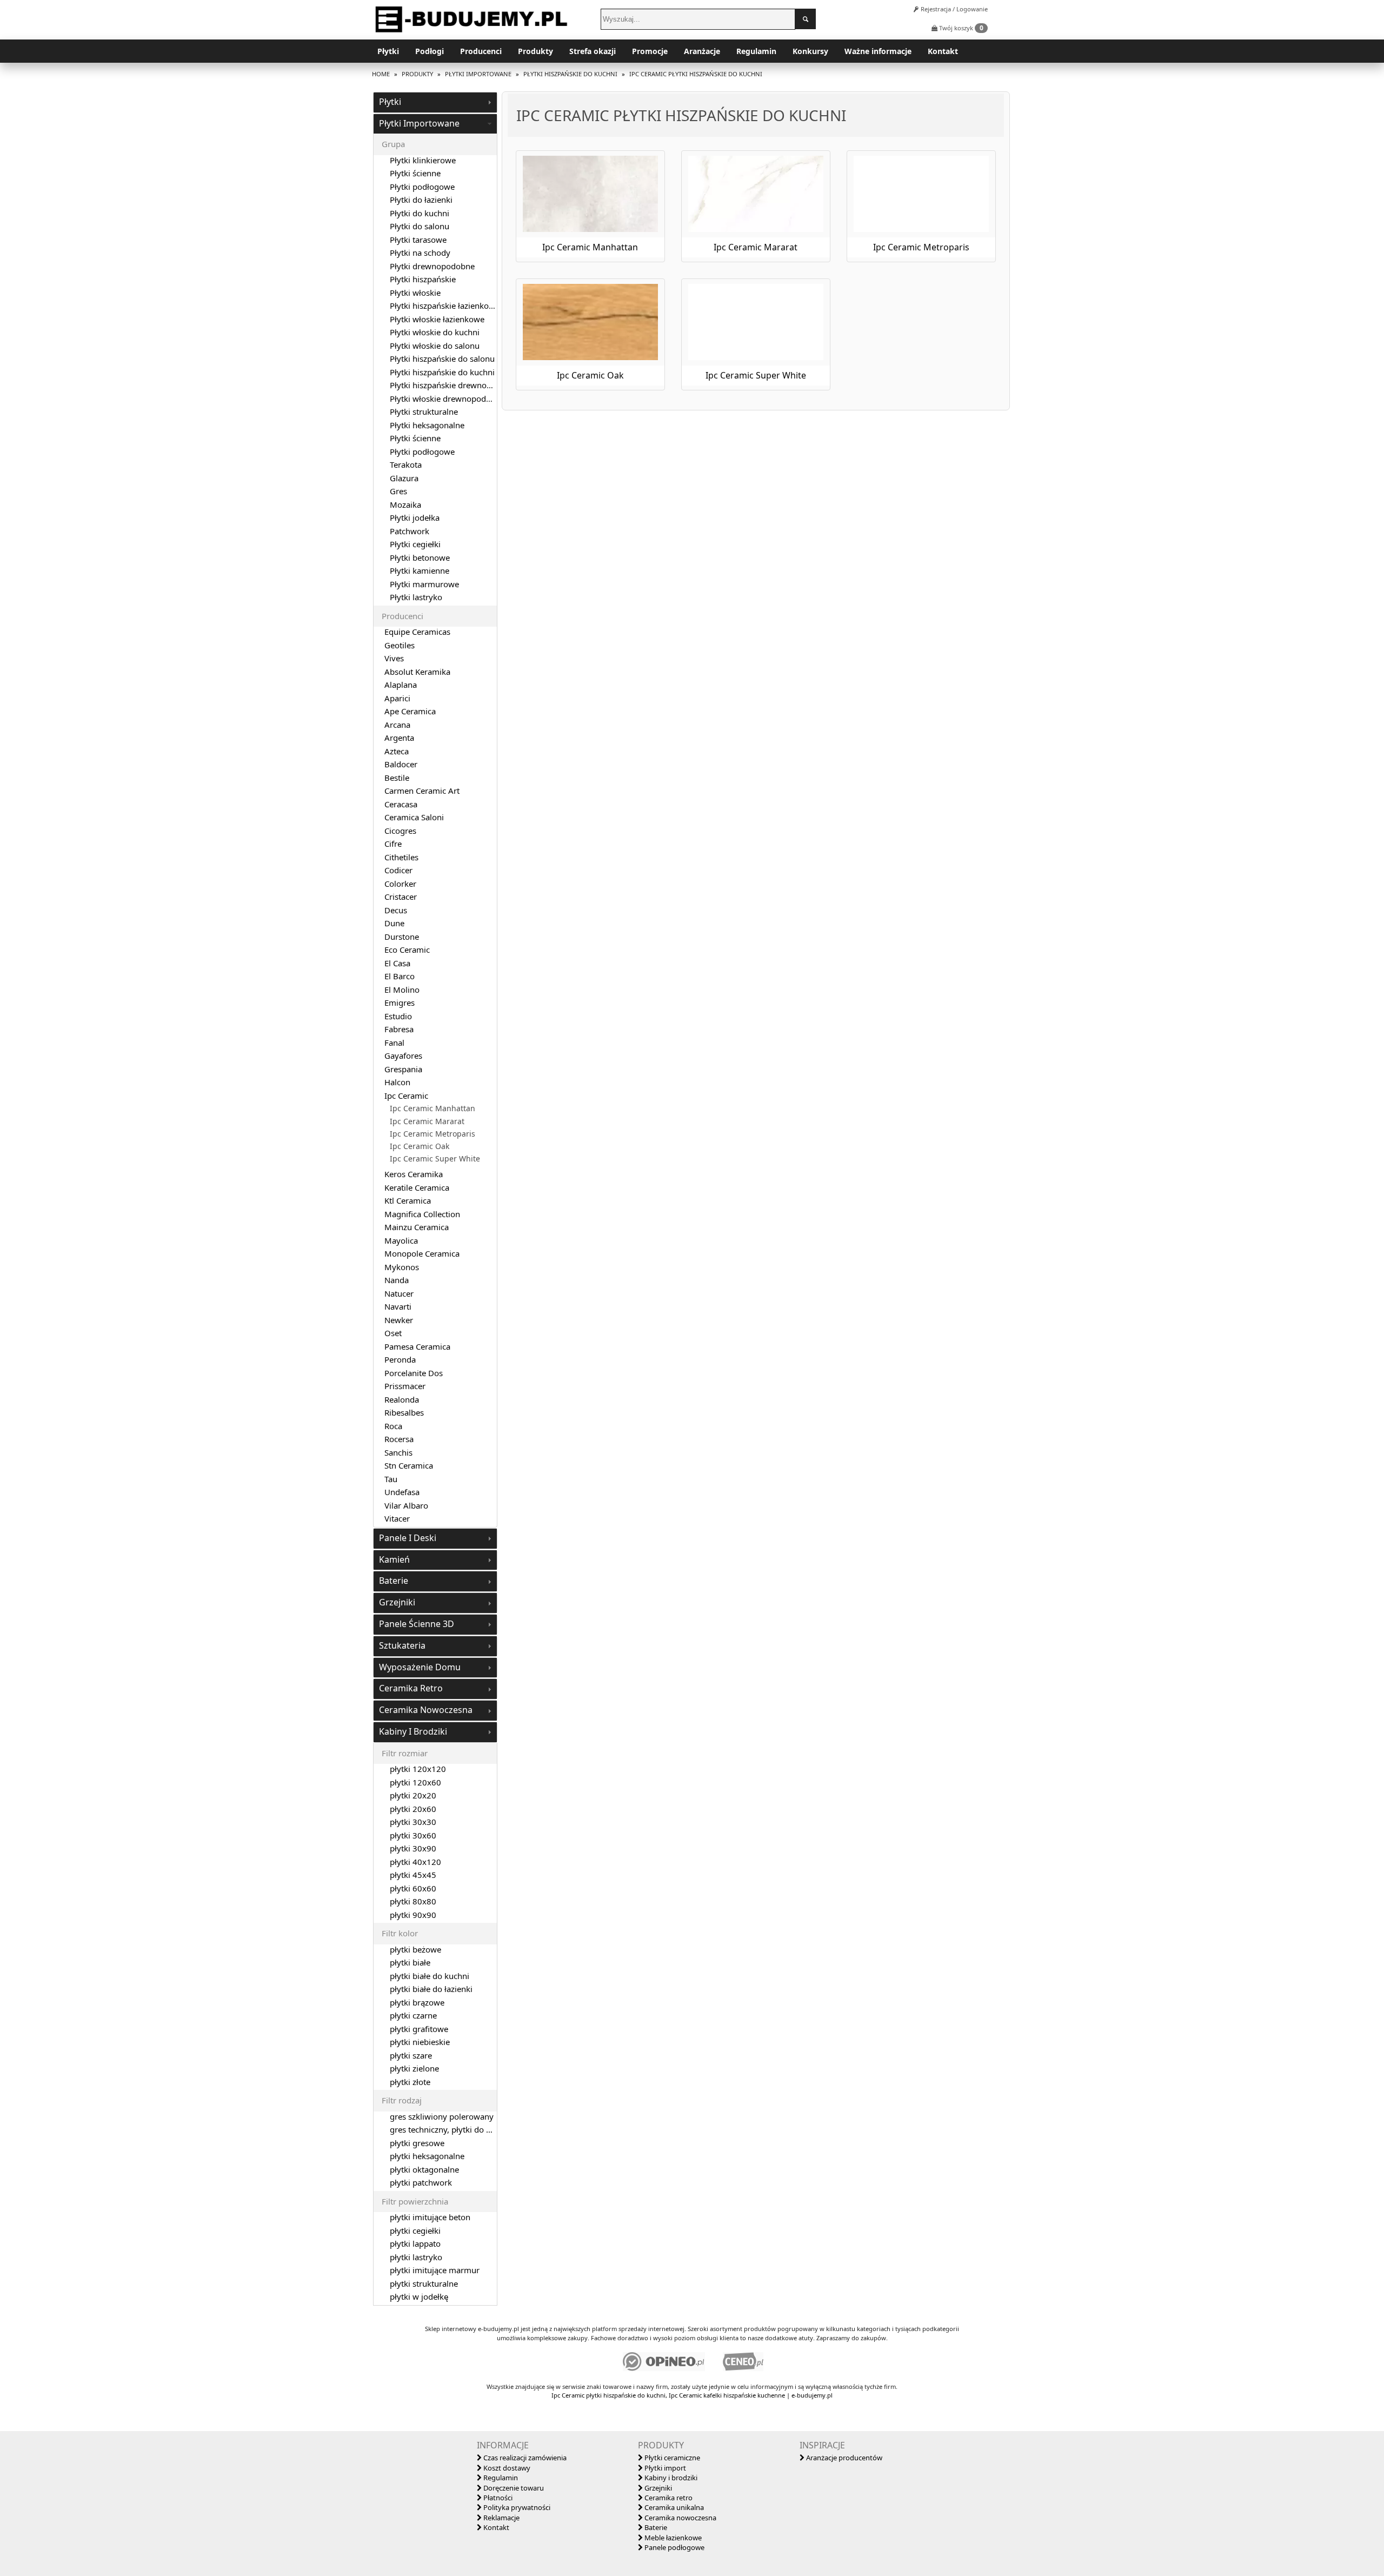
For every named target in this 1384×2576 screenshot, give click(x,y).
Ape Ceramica (410, 711)
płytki (390, 102)
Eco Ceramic (407, 950)
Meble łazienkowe (672, 2538)
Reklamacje (501, 2518)
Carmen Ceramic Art (422, 791)
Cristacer (401, 897)
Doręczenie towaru (513, 2488)
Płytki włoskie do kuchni (435, 332)
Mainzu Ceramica (417, 1227)
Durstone (402, 937)
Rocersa (399, 1439)
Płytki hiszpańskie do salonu (442, 358)
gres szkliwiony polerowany (442, 2116)
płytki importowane (419, 123)
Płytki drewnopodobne (432, 266)
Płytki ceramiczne (671, 2458)
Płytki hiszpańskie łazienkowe (445, 306)
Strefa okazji (593, 51)
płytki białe (410, 1962)
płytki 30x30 (413, 1822)
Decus (396, 910)
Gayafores (403, 1055)
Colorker (400, 884)
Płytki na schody (420, 253)
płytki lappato (415, 2243)
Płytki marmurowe (424, 584)
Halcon (397, 1082)
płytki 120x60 (415, 1782)
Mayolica (401, 1240)
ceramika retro (411, 1688)
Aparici (397, 698)
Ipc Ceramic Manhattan (432, 1108)
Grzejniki (657, 2488)
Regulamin (756, 51)
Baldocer (401, 764)
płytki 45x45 (413, 1875)
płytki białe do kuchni (430, 1976)
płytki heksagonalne (427, 2156)
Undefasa (402, 1492)
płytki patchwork (421, 2182)
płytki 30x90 (413, 1848)
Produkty (535, 51)
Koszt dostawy (506, 2468)
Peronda (400, 1359)
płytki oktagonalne (424, 2169)
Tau (391, 1479)
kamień (394, 1559)
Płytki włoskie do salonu (435, 346)
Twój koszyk (960, 28)
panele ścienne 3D (417, 1624)
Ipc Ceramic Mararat (427, 1121)
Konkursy (810, 51)
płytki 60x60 (413, 1888)
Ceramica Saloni (414, 817)
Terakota (406, 464)
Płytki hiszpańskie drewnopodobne (455, 385)
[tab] (435, 102)
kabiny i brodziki (413, 1731)
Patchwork (410, 531)
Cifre (393, 844)
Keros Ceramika (414, 1174)
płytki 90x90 (413, 1915)
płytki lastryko (416, 2257)
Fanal (394, 1043)
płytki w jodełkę (419, 2296)
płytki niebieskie (420, 2042)
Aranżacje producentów (843, 2458)
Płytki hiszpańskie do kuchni (442, 372)
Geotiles (400, 645)
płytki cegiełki (415, 2230)
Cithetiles (401, 857)
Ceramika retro (668, 2498)
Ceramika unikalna (673, 2507)
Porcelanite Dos (414, 1373)
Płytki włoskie (415, 293)
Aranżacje (702, 51)
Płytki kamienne (420, 570)
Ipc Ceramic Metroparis (432, 1134)
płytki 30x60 (413, 1835)
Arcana (397, 725)
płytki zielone (414, 2068)
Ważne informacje (878, 51)
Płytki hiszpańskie (423, 279)
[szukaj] (806, 19)
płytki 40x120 (415, 1862)
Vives (394, 658)
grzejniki (397, 1602)
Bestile (397, 778)
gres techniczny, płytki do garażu (451, 2129)
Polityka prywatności (516, 2507)
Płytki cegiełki (415, 544)
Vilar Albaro (406, 1505)
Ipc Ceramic (406, 1096)
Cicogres (400, 831)
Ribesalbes (404, 1412)
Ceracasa (401, 804)
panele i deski (408, 1538)
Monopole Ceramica (422, 1253)
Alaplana (401, 685)
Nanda (397, 1280)
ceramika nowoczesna (426, 1710)
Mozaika (405, 504)
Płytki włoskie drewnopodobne (447, 399)
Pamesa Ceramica (417, 1346)
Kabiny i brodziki (670, 2478)
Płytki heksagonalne (427, 425)
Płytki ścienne (415, 173)
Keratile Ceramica (417, 1187)
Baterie (655, 2527)
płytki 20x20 (413, 1795)
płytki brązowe (417, 2002)
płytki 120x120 (418, 1769)
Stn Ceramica (409, 1465)
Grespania (403, 1069)
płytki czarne (413, 2015)
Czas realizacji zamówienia (524, 2458)
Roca (393, 1426)
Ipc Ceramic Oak (420, 1146)
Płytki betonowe (420, 557)
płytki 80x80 (413, 1901)
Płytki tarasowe (418, 240)
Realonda (402, 1399)
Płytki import (664, 2468)
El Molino (402, 990)
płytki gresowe (417, 2143)
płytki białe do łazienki (431, 1989)
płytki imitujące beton (430, 2217)
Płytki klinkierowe (423, 160)
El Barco (400, 976)
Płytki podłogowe (422, 187)
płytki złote (410, 2082)
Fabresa (399, 1029)
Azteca (397, 751)
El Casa (397, 963)
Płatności (497, 2498)
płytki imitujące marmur (435, 2270)
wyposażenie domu (420, 1667)
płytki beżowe (415, 1949)
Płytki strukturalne (424, 411)
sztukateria (402, 1645)
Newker (399, 1320)
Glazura (404, 478)
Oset (393, 1333)
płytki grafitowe (419, 2029)
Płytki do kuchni (420, 213)
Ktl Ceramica (408, 1200)
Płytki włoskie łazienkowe (437, 319)
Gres (398, 491)
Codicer (398, 870)
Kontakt (943, 51)
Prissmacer (405, 1386)
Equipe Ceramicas (417, 632)
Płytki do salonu (420, 226)
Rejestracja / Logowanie (953, 9)
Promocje (650, 51)
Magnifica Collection (422, 1214)
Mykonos (402, 1267)
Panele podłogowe (674, 2547)
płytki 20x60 (413, 1809)
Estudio (398, 1016)
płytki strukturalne (424, 2283)
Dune (394, 923)
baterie (394, 1581)
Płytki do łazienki (421, 200)
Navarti (398, 1306)
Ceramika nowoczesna (680, 2518)
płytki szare (411, 2055)
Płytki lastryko (416, 597)
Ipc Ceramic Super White (435, 1159)
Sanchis (398, 1452)
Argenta (399, 738)
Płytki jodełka (415, 517)
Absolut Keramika (417, 672)
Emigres (400, 1002)
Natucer (399, 1293)
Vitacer (397, 1518)
